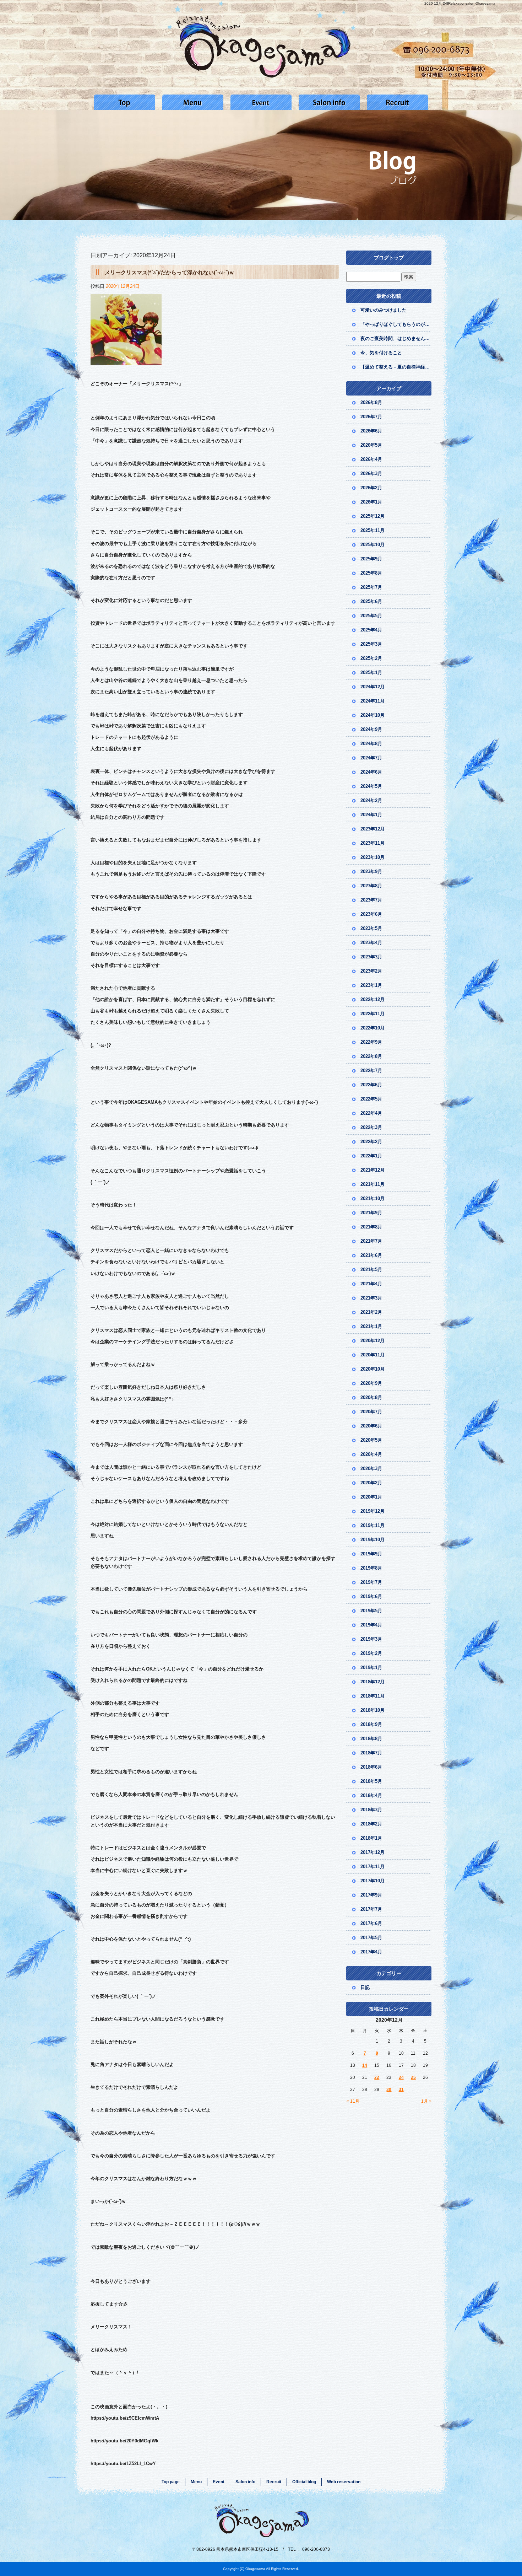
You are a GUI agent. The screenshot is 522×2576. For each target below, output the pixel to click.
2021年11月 (373, 1184)
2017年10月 (373, 1881)
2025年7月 (371, 587)
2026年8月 (371, 402)
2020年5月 (371, 1440)
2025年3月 (371, 644)
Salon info (329, 102)
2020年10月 (373, 1369)
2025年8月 (371, 573)
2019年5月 (371, 1611)
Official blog (304, 2482)
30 (389, 2090)
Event (261, 102)
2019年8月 (371, 1568)
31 (401, 2090)
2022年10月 (373, 1028)
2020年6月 (371, 1426)
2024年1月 (371, 815)
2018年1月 (371, 1838)
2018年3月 (371, 1810)
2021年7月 (371, 1241)
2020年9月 (371, 1383)
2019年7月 (371, 1582)
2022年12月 (373, 999)
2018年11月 (373, 1696)
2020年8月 (371, 1397)
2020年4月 (371, 1454)
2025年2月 (371, 658)
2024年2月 (371, 800)
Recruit (397, 102)
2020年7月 (371, 1412)
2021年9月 (371, 1213)
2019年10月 (373, 1540)
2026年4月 (371, 459)
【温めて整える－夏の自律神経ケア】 (396, 367)
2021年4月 (371, 1284)
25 (413, 2077)
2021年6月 (371, 1255)
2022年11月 (373, 1014)
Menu (193, 102)
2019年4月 (371, 1625)
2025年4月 (371, 630)
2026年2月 (371, 488)
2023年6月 (371, 914)
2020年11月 (373, 1355)
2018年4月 (371, 1795)
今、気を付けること (381, 353)
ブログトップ (389, 258)
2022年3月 (371, 1127)
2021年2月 (371, 1312)
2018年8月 (371, 1739)
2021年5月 (371, 1270)
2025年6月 (371, 601)
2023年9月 (371, 872)
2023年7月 (371, 900)
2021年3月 (371, 1298)
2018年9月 (371, 1724)
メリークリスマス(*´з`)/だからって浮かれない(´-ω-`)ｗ (170, 272)
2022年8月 (371, 1056)
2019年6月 (371, 1596)
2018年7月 (371, 1753)
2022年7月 (371, 1071)
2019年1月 (371, 1668)
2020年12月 (373, 1341)
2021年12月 (373, 1170)
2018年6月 (371, 1767)
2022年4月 (371, 1113)
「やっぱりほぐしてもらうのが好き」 (396, 324)
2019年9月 (371, 1554)
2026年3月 (371, 474)
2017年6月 (371, 1923)
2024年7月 (371, 758)
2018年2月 (371, 1824)
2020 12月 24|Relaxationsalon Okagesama (460, 3)
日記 (365, 1987)
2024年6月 (371, 772)
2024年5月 (371, 786)
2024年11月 (373, 701)
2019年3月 (371, 1639)
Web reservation (344, 2482)
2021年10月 (373, 1198)
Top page (125, 102)
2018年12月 (373, 1682)
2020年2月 (371, 1483)
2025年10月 (373, 545)
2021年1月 (371, 1326)
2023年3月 (371, 957)
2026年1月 (371, 502)
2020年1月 (371, 1497)
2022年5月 (371, 1099)
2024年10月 (373, 715)
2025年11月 (373, 530)
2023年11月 (373, 843)
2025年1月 (371, 673)
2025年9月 (371, 559)
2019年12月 (373, 1511)
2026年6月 (371, 431)
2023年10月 (373, 857)
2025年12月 (373, 516)
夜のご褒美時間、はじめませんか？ (396, 338)
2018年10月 (373, 1710)
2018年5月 (371, 1781)
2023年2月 (371, 971)
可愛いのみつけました (384, 310)
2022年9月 (371, 1042)
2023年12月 (373, 829)
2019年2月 (371, 1653)
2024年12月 (373, 687)
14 (365, 2065)
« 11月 (353, 2101)
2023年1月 (371, 985)
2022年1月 (371, 1156)
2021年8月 (371, 1227)
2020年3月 (371, 1469)
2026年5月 (371, 445)
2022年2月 (371, 1142)
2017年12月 (373, 1852)
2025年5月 (371, 616)
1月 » (426, 2101)
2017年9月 (371, 1895)
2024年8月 (371, 744)
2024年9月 (371, 729)
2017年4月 (371, 1952)
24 (401, 2077)
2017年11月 (373, 1867)
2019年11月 (373, 1525)
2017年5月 (371, 1938)
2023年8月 (371, 886)
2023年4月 (371, 943)
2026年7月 (371, 417)
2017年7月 (371, 1909)
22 (377, 2077)
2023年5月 (371, 928)
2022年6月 (371, 1085)
